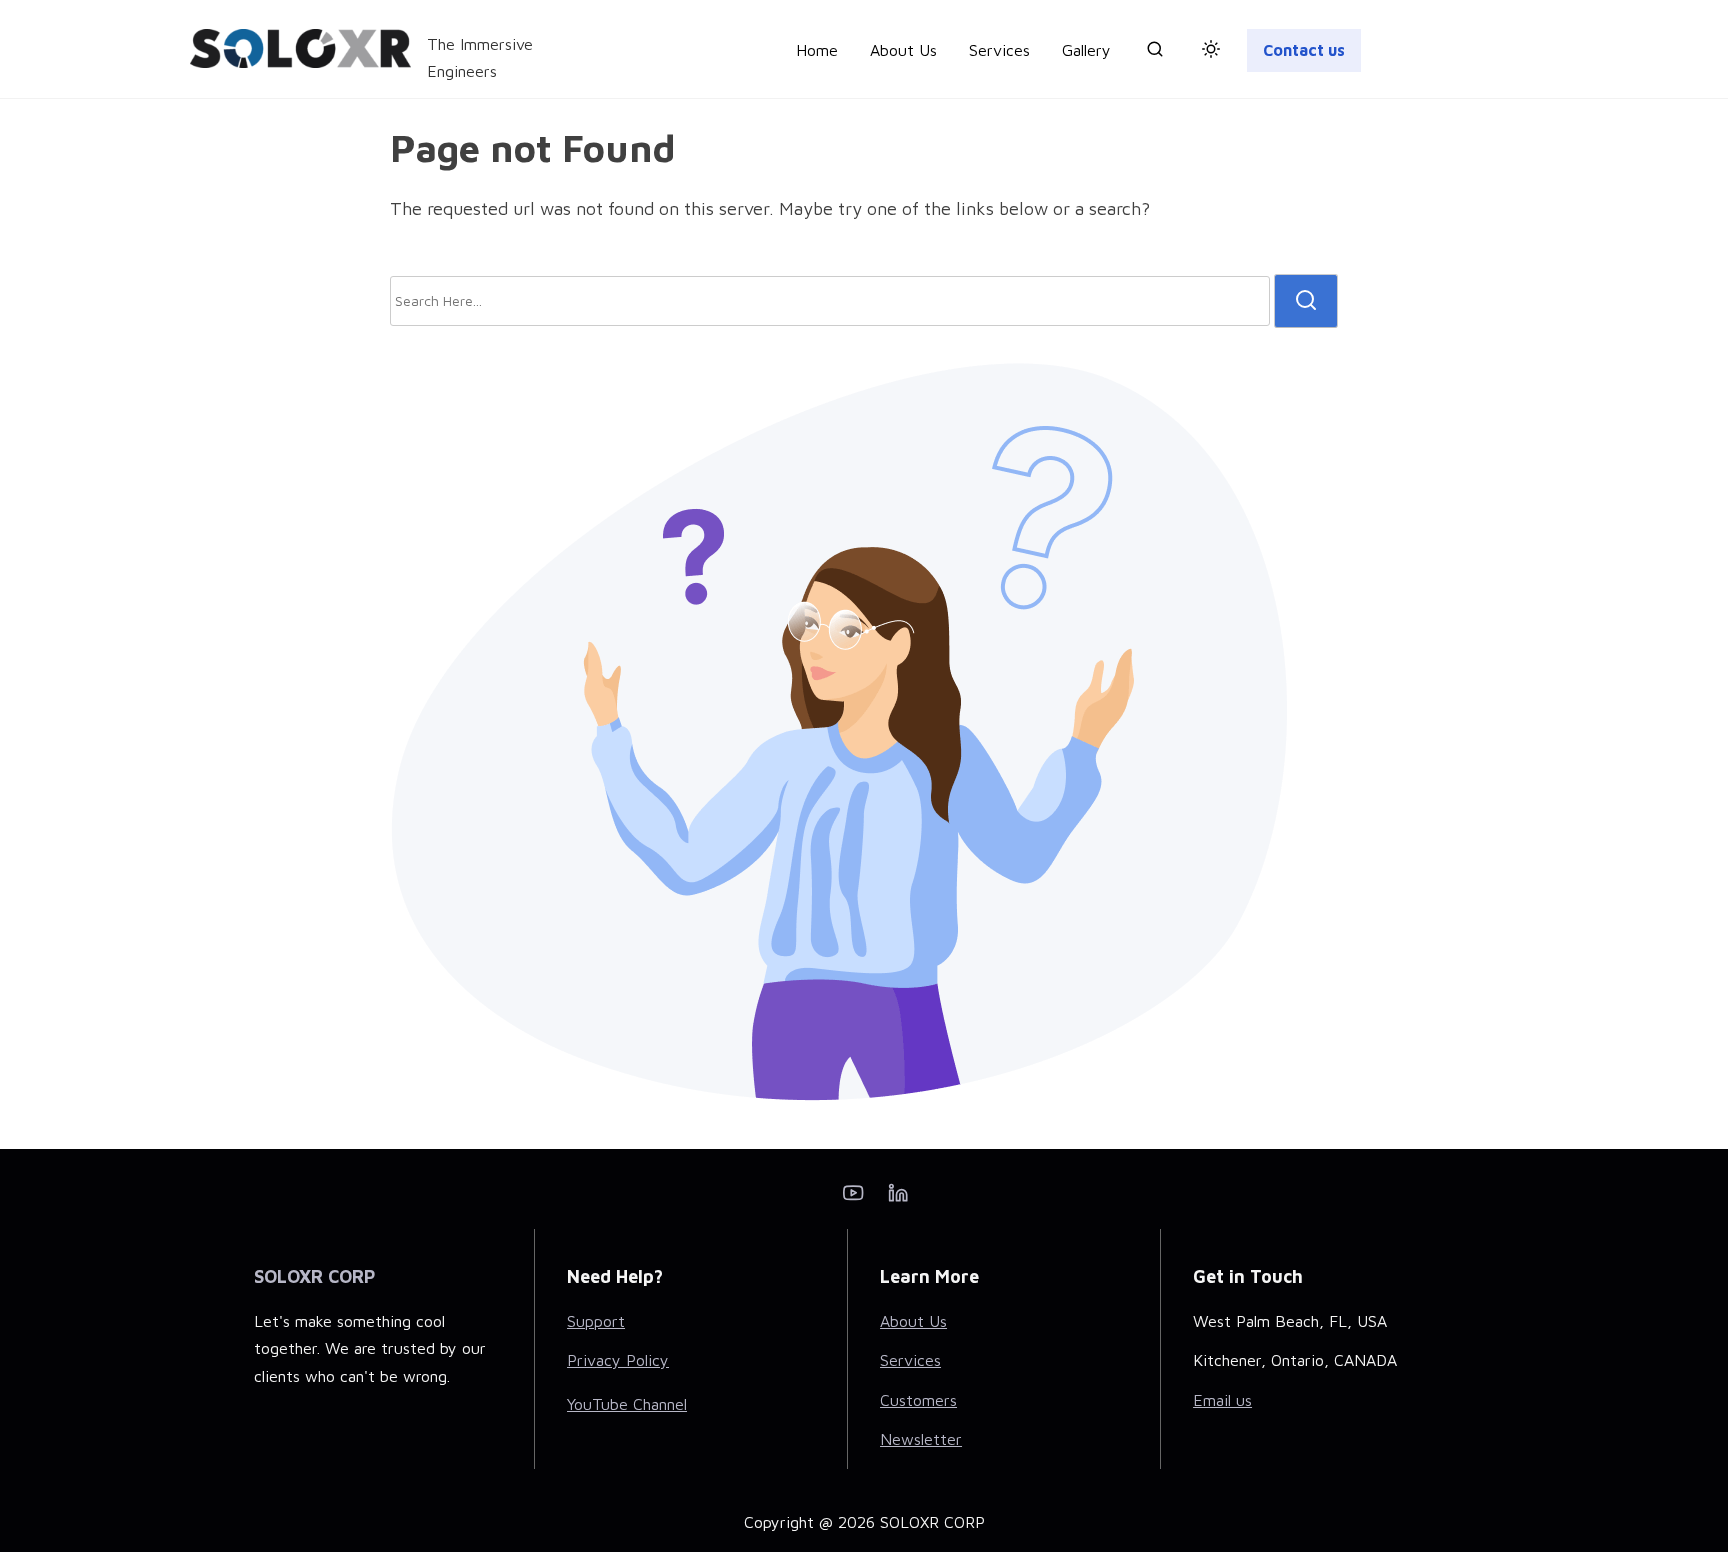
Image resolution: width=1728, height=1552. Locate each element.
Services (910, 1360)
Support (596, 1321)
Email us (1222, 1400)
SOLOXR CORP (314, 1276)
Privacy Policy (618, 1360)
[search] (1155, 53)
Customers (918, 1400)
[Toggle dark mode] (1207, 52)
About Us (913, 1321)
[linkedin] (898, 1199)
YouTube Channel (627, 1404)
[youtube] (853, 1199)
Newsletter (921, 1439)
